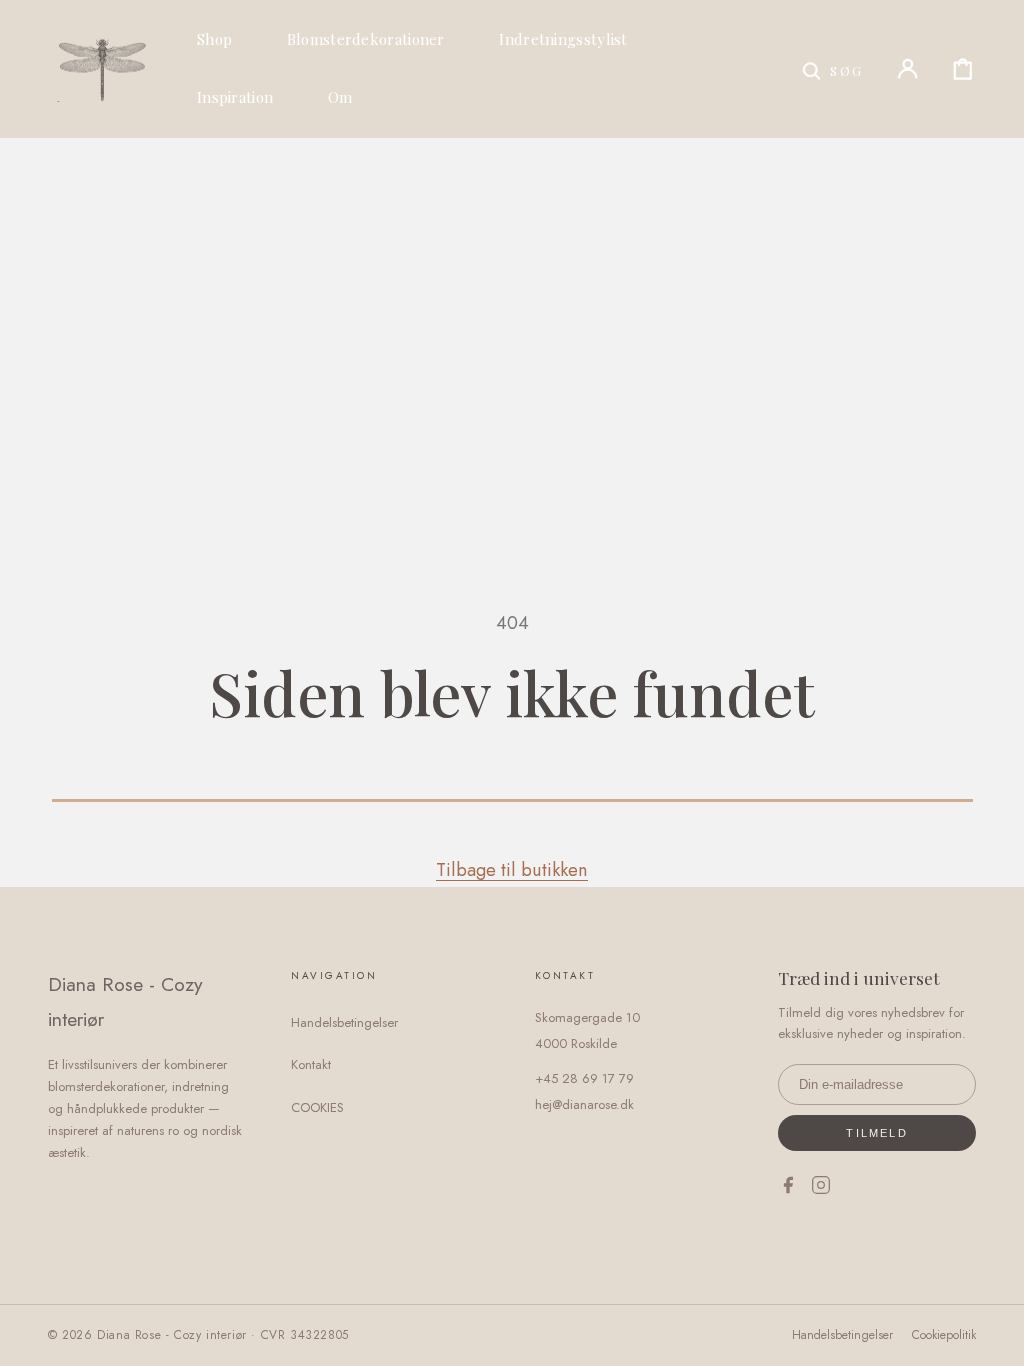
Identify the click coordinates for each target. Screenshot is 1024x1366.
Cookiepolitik (944, 1335)
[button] (832, 68)
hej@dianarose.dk (584, 1104)
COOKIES (317, 1107)
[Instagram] (821, 1189)
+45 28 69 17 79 (584, 1078)
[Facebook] (788, 1189)
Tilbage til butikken (512, 870)
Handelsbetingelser (344, 1022)
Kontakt (311, 1064)
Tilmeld (876, 1133)
